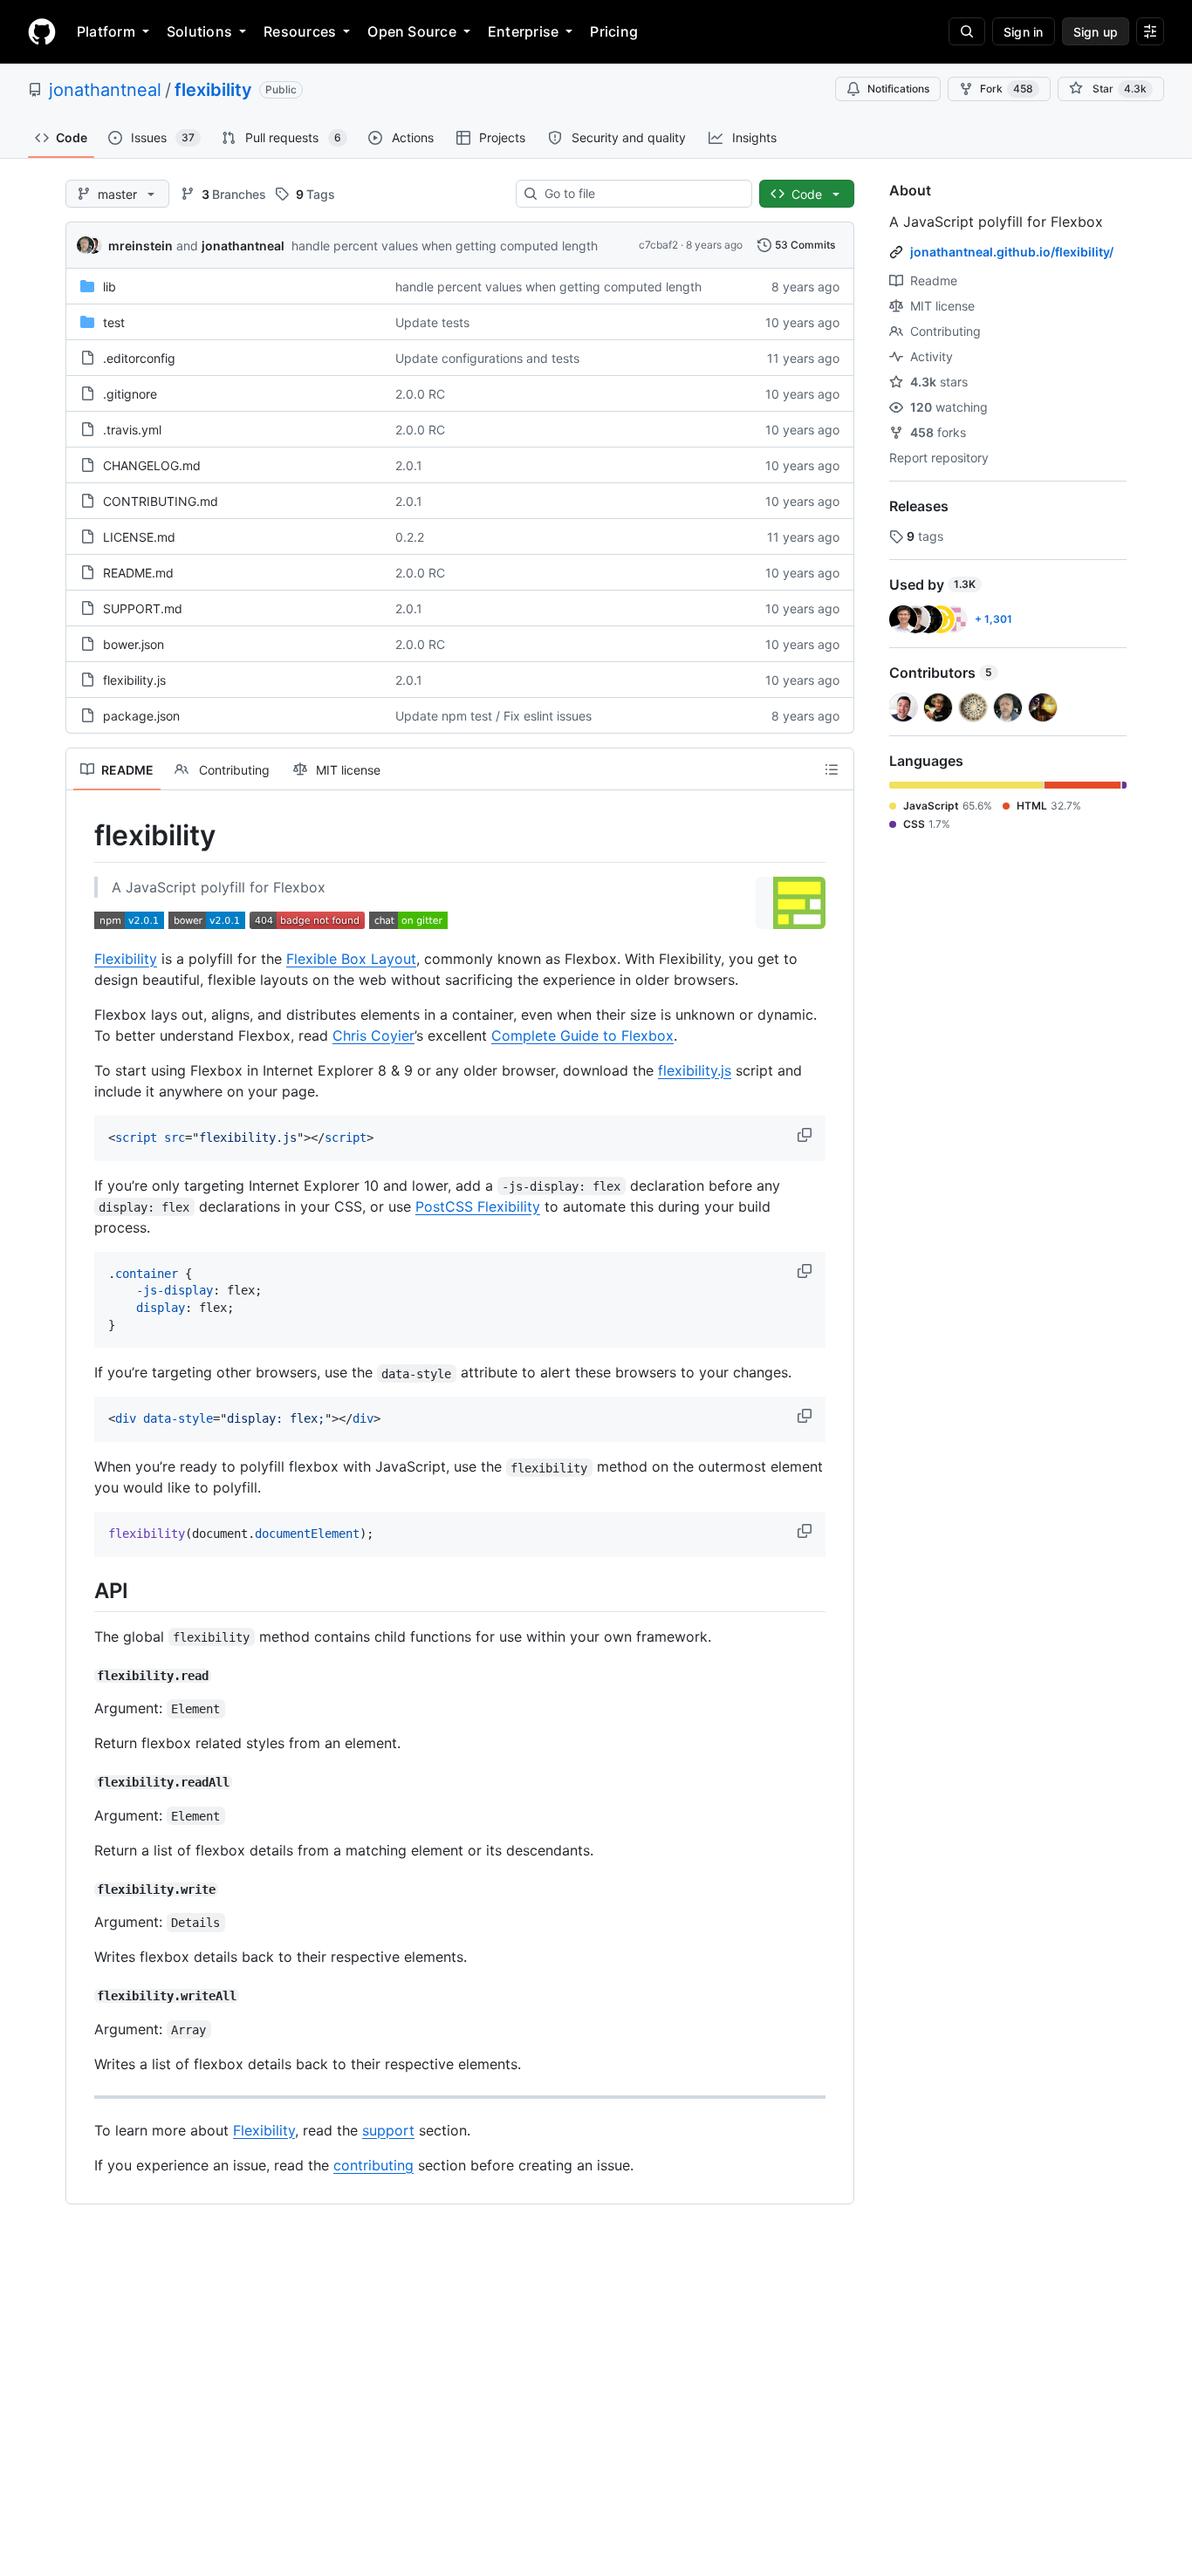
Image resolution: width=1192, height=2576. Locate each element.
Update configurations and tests (487, 358)
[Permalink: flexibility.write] (82, 1889)
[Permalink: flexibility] (82, 836)
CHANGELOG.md (152, 465)
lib (110, 287)
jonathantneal (105, 90)
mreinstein (140, 246)
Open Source (412, 31)
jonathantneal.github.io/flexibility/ (1012, 252)
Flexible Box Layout (351, 959)
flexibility (213, 90)
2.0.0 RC (420, 394)
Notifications (898, 89)
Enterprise (523, 31)
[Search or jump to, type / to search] (967, 31)
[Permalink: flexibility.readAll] (82, 1782)
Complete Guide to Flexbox (582, 1035)
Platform (106, 31)
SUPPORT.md (143, 608)
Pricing (614, 31)
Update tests (432, 322)
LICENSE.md (139, 537)
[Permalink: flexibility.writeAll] (82, 1996)
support (388, 2130)
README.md (138, 573)
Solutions (199, 31)
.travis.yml (132, 430)
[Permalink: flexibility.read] (82, 1676)
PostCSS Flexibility (478, 1206)
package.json (141, 716)
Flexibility (126, 959)
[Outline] (832, 769)
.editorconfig (139, 358)
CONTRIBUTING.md (161, 501)
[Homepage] (42, 31)
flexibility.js (134, 680)
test (114, 322)
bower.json (134, 644)
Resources (300, 31)
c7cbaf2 (658, 245)
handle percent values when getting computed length (445, 246)
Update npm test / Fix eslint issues (493, 716)
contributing (373, 2165)
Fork (1007, 89)
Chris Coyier (373, 1035)
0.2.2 (410, 537)
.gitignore (130, 394)
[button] (806, 1135)
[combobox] (641, 194)
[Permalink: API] (82, 1591)
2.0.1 (409, 465)
